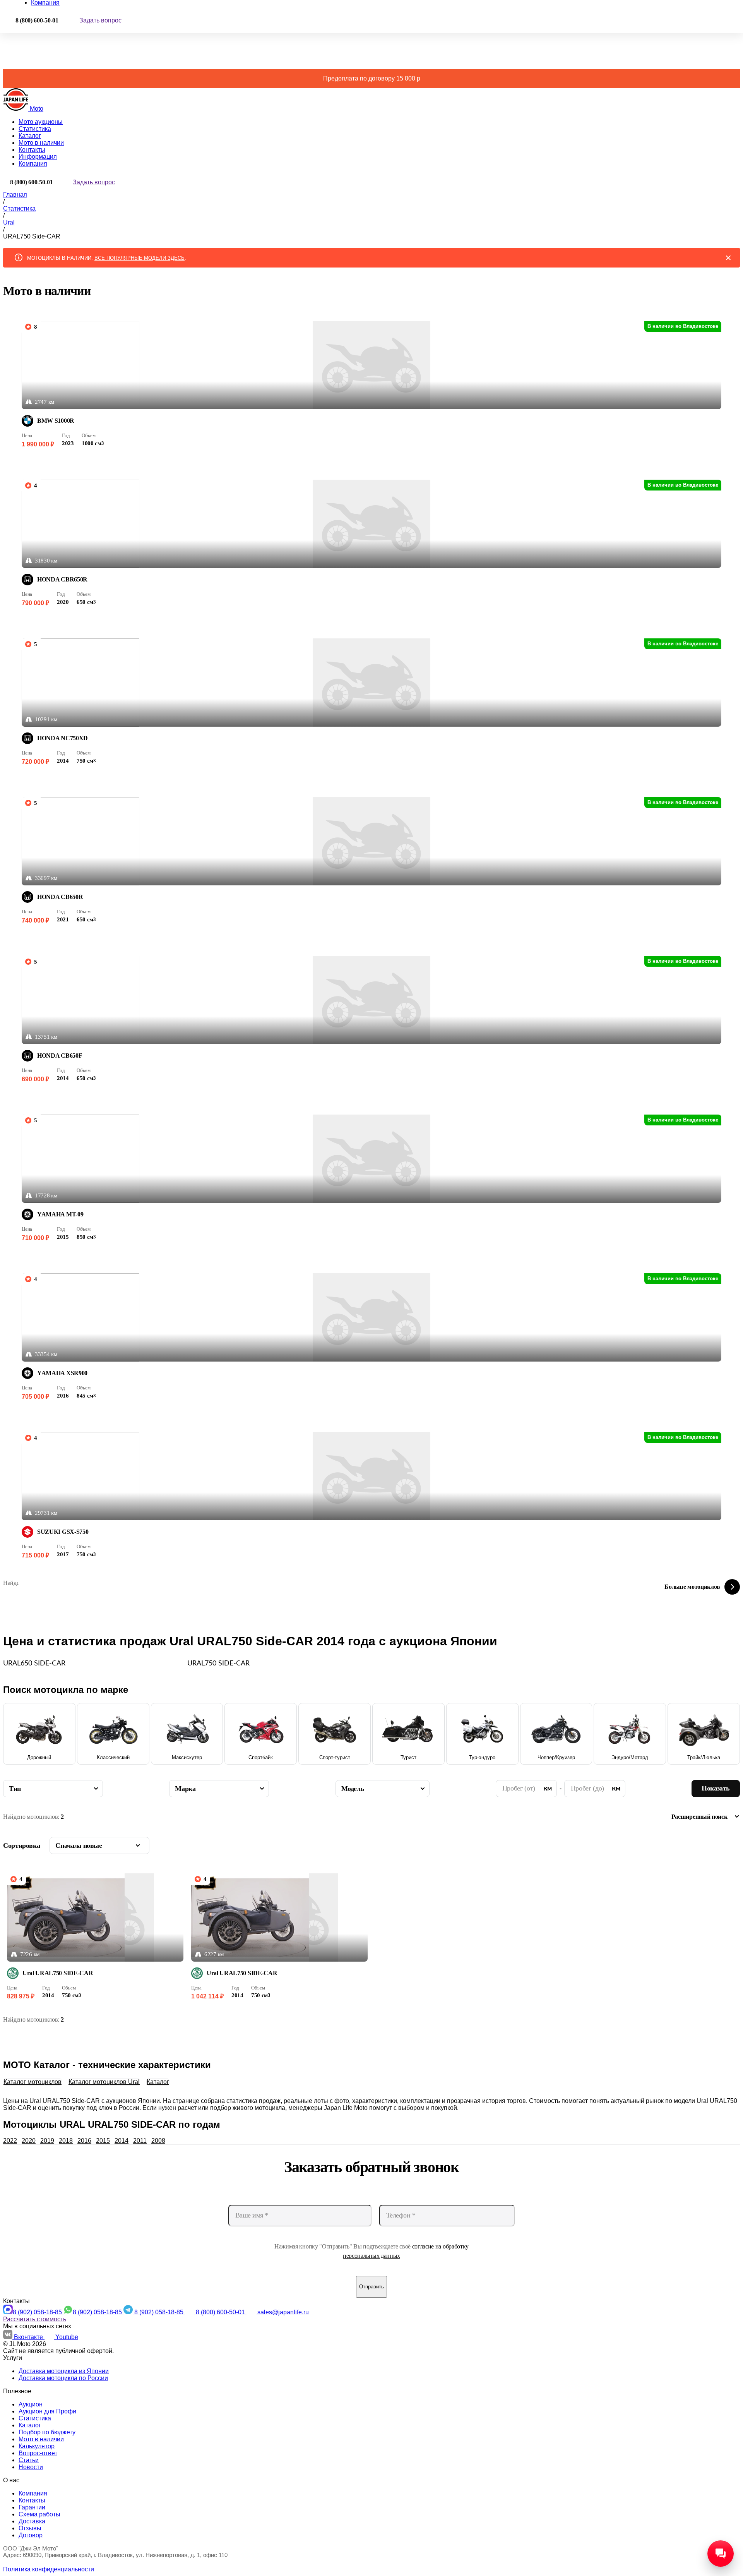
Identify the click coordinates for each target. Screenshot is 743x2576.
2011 (140, 2141)
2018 (66, 2141)
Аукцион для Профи (47, 2411)
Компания (33, 164)
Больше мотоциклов (692, 1587)
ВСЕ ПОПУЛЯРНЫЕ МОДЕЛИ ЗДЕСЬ (140, 258)
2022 (10, 2141)
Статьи (29, 2460)
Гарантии (32, 2507)
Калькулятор (37, 2446)
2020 (29, 2141)
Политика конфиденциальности (49, 2569)
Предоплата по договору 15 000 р (372, 78)
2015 (103, 2141)
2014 (122, 2141)
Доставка (32, 2521)
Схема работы (39, 2514)
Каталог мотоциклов (33, 2082)
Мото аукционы (41, 122)
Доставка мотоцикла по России (63, 2378)
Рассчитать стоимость (35, 2319)
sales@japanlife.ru (283, 2312)
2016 (84, 2141)
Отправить (371, 2287)
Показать (716, 1788)
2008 (158, 2141)
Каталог (30, 136)
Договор (31, 2535)
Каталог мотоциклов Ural (104, 2082)
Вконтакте (29, 2337)
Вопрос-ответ (38, 2453)
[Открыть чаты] (721, 2554)
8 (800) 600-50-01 (221, 2312)
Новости (31, 2467)
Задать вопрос (100, 20)
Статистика (35, 129)
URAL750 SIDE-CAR (218, 1664)
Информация (38, 157)
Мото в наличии (41, 143)
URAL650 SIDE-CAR (34, 1664)
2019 (47, 2141)
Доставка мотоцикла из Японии (64, 2371)
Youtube (67, 2337)
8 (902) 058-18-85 (38, 2312)
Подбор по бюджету (47, 2432)
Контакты (32, 150)
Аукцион (31, 2404)
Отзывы (30, 2528)
